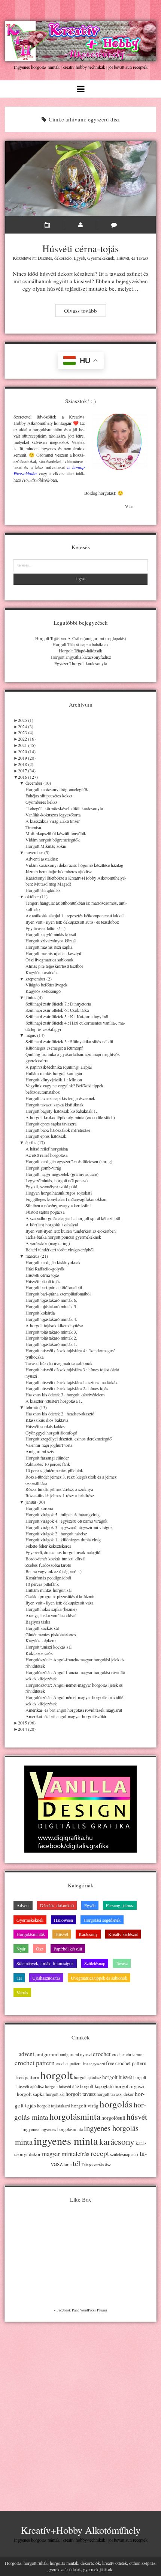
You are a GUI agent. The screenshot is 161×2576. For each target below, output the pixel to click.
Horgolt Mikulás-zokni (46, 846)
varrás (99, 2165)
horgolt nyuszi (130, 2086)
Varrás (22, 1992)
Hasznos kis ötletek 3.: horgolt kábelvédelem (65, 1394)
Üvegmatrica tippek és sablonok (99, 1978)
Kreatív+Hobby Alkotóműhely (81, 2530)
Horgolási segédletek (102, 1920)
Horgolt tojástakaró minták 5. (51, 1306)
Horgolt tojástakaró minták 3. (51, 1332)
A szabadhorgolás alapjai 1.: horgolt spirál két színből (73, 1218)
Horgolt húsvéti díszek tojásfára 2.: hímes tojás (67, 1388)
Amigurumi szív (40, 1451)
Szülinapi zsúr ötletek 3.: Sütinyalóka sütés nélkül (69, 1041)
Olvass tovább (85, 311)
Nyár (21, 1949)
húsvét (137, 2117)
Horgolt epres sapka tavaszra (51, 1124)
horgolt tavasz (80, 2094)
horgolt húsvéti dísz (62, 2086)
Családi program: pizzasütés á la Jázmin (60, 1596)
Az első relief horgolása (46, 1155)
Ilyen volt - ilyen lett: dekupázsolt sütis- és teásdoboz (72, 922)
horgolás (116, 2104)
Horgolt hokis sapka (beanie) (51, 1609)
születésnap (120, 2154)
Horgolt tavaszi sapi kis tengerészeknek (60, 1098)
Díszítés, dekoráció (55, 258)
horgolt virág (85, 2106)
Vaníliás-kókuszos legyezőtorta (53, 815)
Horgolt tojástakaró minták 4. (51, 1319)
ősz (108, 2164)
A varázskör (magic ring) (48, 1243)
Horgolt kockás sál (42, 1628)
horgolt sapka (31, 2094)
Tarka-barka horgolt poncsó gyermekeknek (63, 1237)
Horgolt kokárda (40, 1313)
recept (100, 2153)
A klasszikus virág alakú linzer (53, 821)
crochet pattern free (73, 2064)
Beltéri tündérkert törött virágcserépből (60, 1250)
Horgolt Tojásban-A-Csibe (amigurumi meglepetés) (81, 638)
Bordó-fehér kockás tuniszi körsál (55, 1559)
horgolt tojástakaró (54, 2106)
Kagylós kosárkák (42, 972)
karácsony (117, 2142)
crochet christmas (127, 2055)
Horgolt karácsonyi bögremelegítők (57, 789)
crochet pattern (35, 2063)
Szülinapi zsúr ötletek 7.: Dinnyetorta (58, 1004)
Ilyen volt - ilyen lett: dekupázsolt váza (59, 1603)
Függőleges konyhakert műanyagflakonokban (66, 1199)
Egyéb (79, 258)
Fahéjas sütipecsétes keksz (49, 796)
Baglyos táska (38, 1622)
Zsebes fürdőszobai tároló (48, 1565)
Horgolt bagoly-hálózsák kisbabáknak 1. (61, 1111)
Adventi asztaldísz (42, 859)
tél (77, 2163)
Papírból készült (68, 1949)
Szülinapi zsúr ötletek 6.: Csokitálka (57, 1010)
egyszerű (98, 2064)
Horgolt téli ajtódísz (43, 890)
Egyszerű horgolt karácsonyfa (81, 663)
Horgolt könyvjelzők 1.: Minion (54, 1079)
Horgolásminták (31, 1934)
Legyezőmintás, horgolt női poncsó (57, 1180)
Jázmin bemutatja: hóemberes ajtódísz (59, 871)
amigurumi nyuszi (76, 2055)
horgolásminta (75, 2116)
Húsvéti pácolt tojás (43, 1281)
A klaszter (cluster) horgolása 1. (54, 1401)
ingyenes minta (66, 2141)
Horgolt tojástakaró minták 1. (51, 1344)
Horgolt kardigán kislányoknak (53, 1262)
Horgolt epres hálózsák (46, 1136)
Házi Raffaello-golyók (45, 1269)
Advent (23, 1905)
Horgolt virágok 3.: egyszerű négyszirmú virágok (69, 1527)
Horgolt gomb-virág (43, 1168)
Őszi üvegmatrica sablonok (49, 960)
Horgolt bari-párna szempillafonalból (58, 1294)
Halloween (63, 1920)
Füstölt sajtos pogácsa (45, 1212)
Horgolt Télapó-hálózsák (80, 651)
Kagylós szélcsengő (43, 991)
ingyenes (31, 2129)
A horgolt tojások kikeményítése (54, 1325)
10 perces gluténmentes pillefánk (54, 1470)
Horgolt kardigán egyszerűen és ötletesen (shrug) (69, 1161)
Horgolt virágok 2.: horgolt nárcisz (56, 1533)
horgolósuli (113, 2118)
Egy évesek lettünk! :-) (45, 928)
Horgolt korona (39, 1508)
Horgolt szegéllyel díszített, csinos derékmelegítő (69, 1439)
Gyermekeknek (101, 258)
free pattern (27, 2077)
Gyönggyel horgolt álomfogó (51, 1433)
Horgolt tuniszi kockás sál (48, 1647)
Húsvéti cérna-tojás (80, 179)
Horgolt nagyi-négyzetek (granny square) (62, 1174)
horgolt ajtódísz (87, 2077)
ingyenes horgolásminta (62, 2129)
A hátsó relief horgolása (47, 1149)
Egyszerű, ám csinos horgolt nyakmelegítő (63, 1552)
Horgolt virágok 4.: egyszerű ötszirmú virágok (66, 1521)
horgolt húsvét (117, 2077)
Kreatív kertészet (123, 1934)
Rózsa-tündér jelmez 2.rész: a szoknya (59, 1489)
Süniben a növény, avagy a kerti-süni (58, 1205)
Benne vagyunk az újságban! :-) (54, 1571)
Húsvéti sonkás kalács (45, 1426)
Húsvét (123, 258)
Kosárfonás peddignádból (48, 1578)
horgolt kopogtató (97, 2086)
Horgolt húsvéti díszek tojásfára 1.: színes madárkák (72, 1382)
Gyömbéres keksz (41, 802)
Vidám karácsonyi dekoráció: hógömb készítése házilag (74, 865)
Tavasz (142, 258)
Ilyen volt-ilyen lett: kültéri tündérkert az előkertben (71, 1231)
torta (68, 2164)
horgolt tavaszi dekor (115, 2094)
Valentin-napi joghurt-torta (49, 1445)
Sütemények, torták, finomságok (45, 1963)
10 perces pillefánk (42, 1584)
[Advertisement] (80, 2410)
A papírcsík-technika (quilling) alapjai (59, 1067)
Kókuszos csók (39, 1653)
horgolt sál (55, 2094)
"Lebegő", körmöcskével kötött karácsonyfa (64, 808)
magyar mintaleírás (66, 2154)
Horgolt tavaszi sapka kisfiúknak (54, 1105)
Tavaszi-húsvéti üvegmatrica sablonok (59, 1363)
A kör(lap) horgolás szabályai (52, 1224)
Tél (19, 1978)
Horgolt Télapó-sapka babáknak (80, 644)
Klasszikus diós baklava (47, 1420)
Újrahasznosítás (46, 1978)
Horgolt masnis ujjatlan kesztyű (53, 953)
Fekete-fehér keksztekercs (48, 1546)
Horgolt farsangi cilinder (47, 1458)
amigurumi (47, 2054)
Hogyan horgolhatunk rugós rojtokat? (59, 1193)
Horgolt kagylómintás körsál (51, 934)
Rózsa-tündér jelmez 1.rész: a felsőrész (60, 1495)
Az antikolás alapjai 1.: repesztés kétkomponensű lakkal (75, 915)
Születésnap (95, 1963)
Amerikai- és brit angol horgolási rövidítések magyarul (74, 1710)
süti (135, 2154)
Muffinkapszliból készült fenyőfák (56, 833)
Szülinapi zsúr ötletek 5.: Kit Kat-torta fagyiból (67, 1016)
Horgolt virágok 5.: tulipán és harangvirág (63, 1514)
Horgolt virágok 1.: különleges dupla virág (63, 1539)
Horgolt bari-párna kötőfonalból (54, 1287)
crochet (102, 2054)
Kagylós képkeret (41, 1640)
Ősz (40, 1949)
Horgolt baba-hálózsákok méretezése (58, 1130)
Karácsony (88, 1934)
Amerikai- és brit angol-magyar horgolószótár (66, 1716)
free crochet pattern (126, 2063)
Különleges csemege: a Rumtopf (54, 1048)
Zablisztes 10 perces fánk (48, 1464)
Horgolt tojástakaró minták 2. (51, 1338)
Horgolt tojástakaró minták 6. (51, 1300)
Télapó (87, 2165)
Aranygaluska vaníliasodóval (51, 1615)
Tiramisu (33, 827)
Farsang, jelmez (120, 1905)
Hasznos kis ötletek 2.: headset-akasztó (60, 1414)
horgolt (57, 2075)
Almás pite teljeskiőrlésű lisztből (54, 966)
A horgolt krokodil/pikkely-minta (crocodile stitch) (70, 1117)
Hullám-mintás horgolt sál (48, 1590)
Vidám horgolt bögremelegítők (53, 840)
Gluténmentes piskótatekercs (51, 1634)
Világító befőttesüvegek (46, 985)
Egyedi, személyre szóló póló (51, 1186)
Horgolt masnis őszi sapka (49, 947)
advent (27, 2054)
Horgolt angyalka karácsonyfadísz (81, 657)
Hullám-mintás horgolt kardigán (54, 1073)
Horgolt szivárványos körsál (51, 940)
